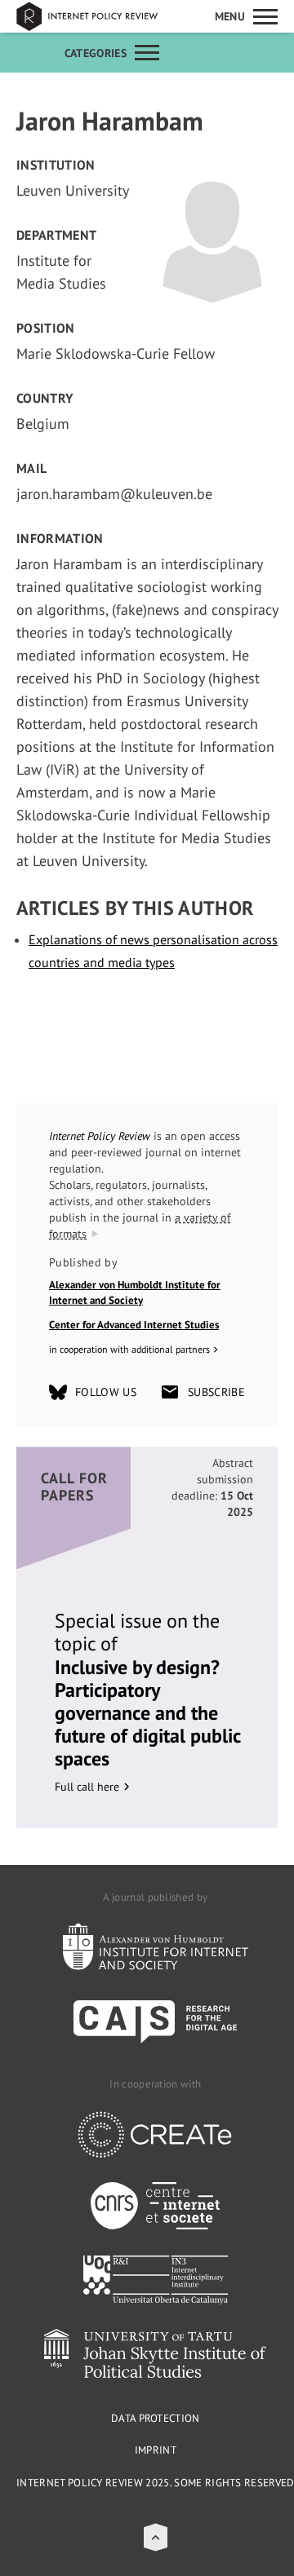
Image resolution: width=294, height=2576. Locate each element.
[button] (156, 2537)
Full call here (87, 1787)
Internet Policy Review (98, 16)
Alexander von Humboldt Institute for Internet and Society (135, 1293)
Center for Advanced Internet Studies (134, 1325)
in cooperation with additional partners (129, 1349)
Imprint (156, 2450)
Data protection (156, 2418)
